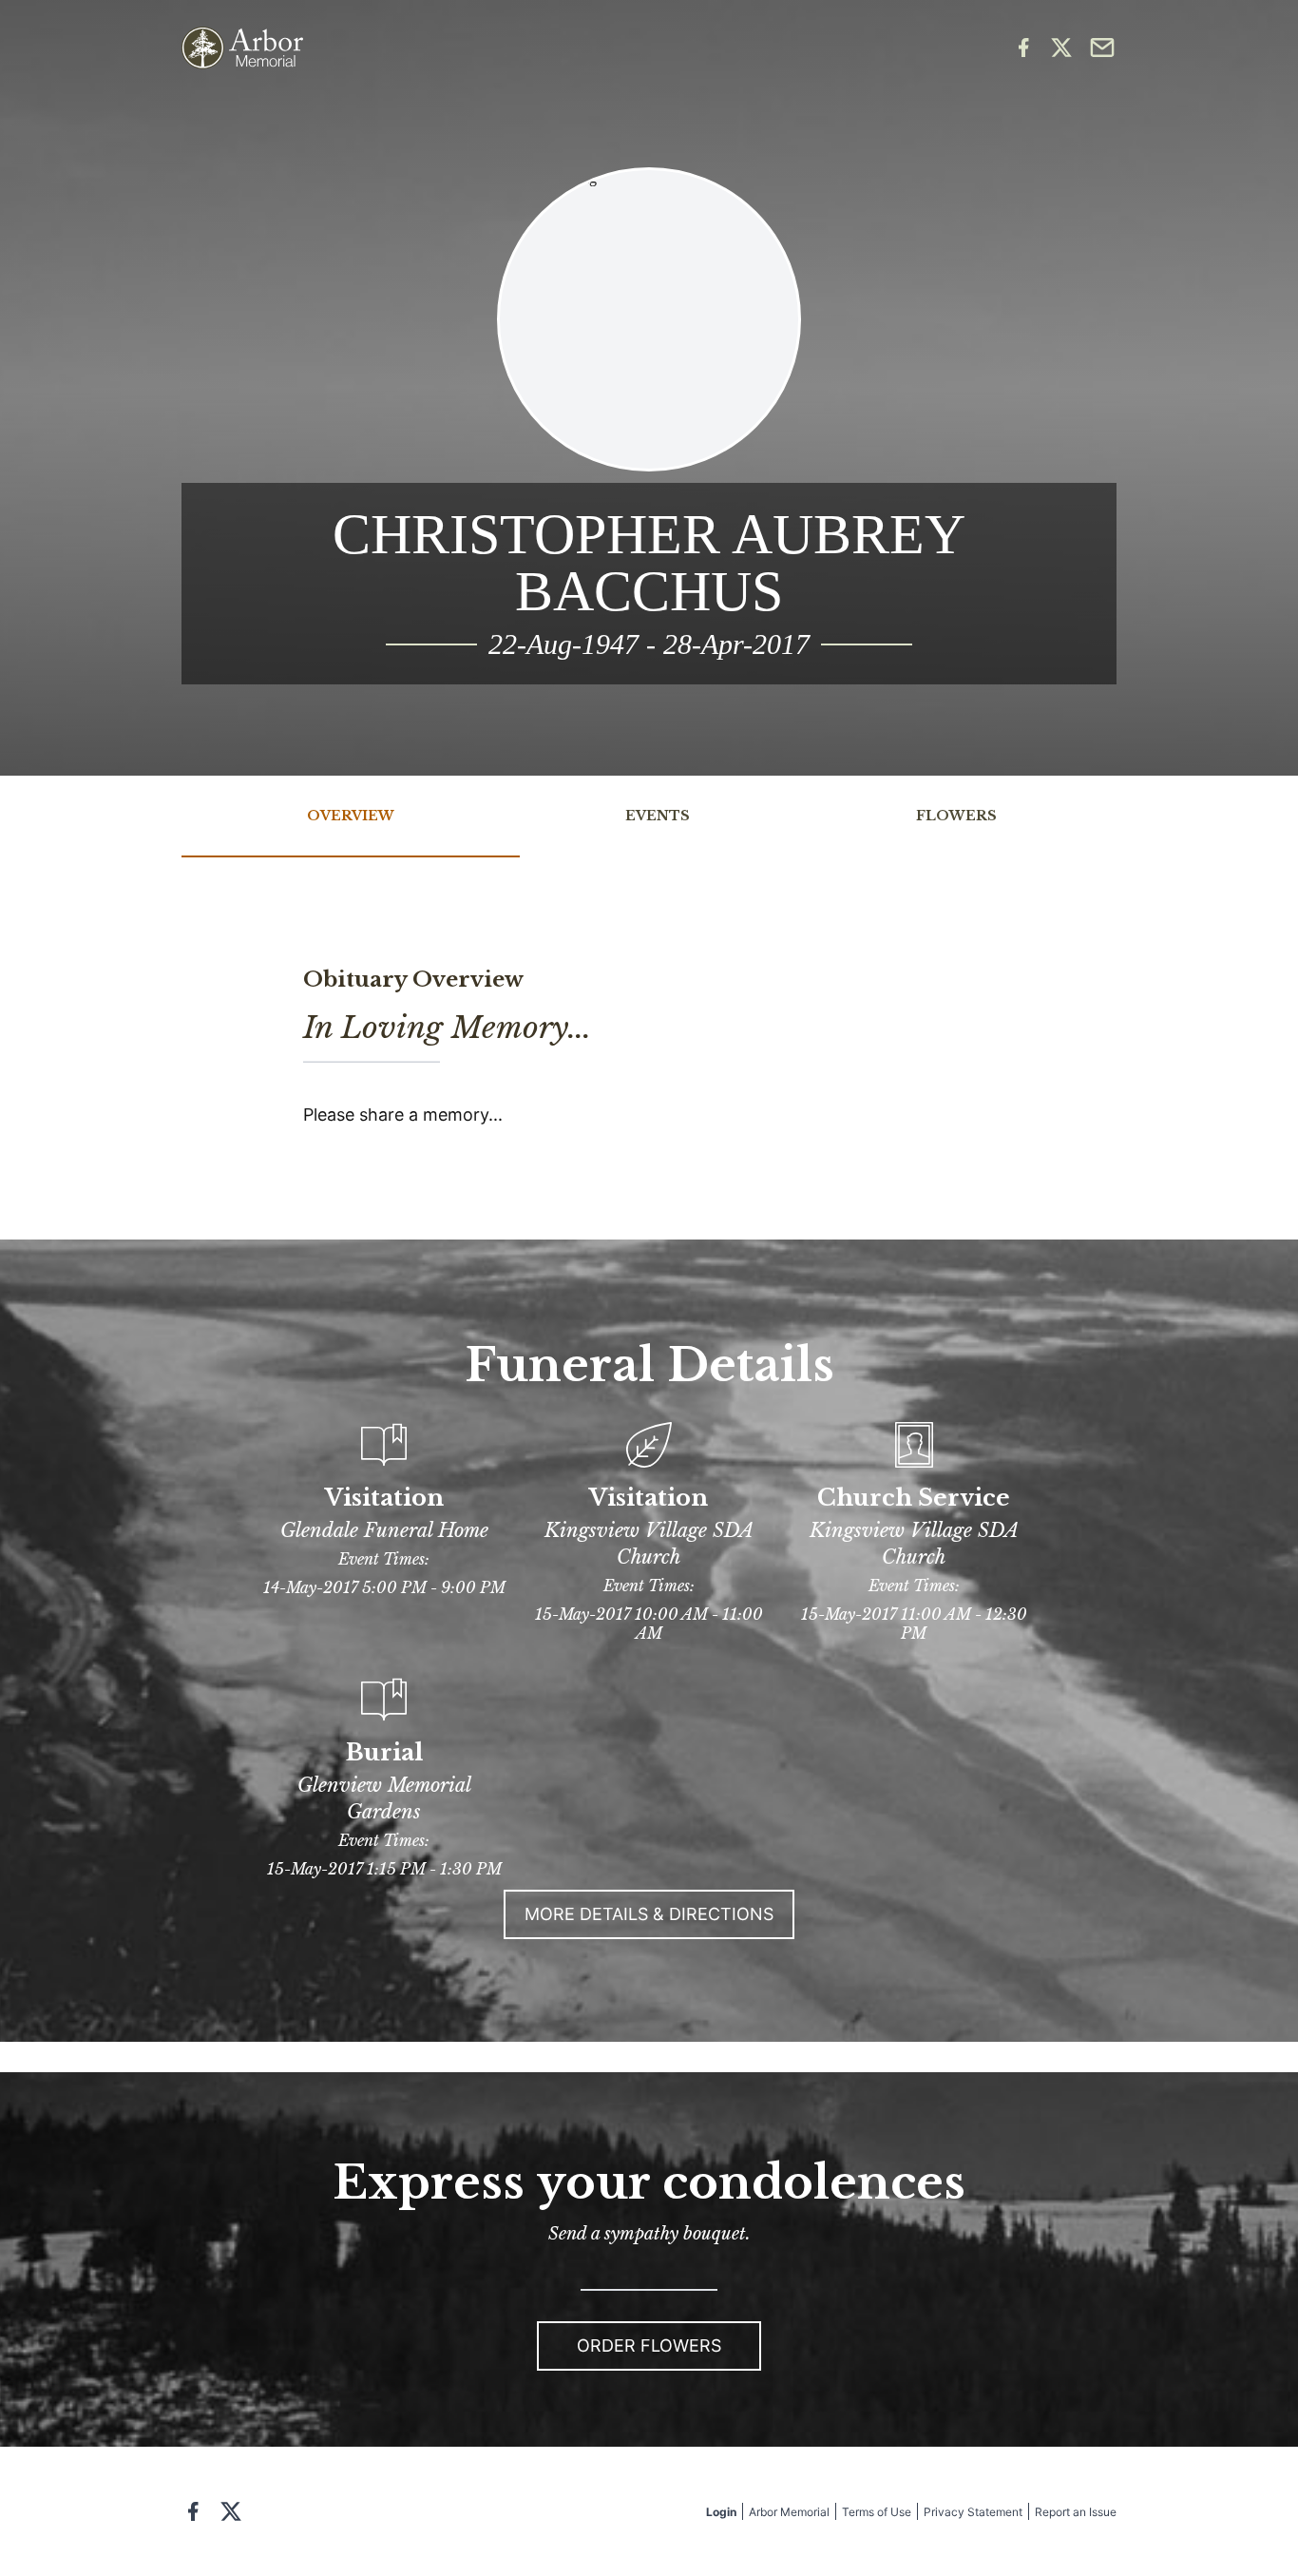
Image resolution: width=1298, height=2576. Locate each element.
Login (721, 2512)
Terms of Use (877, 2512)
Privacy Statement (973, 2512)
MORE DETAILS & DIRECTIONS (649, 1914)
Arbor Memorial (789, 2512)
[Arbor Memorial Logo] (242, 48)
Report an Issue (1076, 2512)
